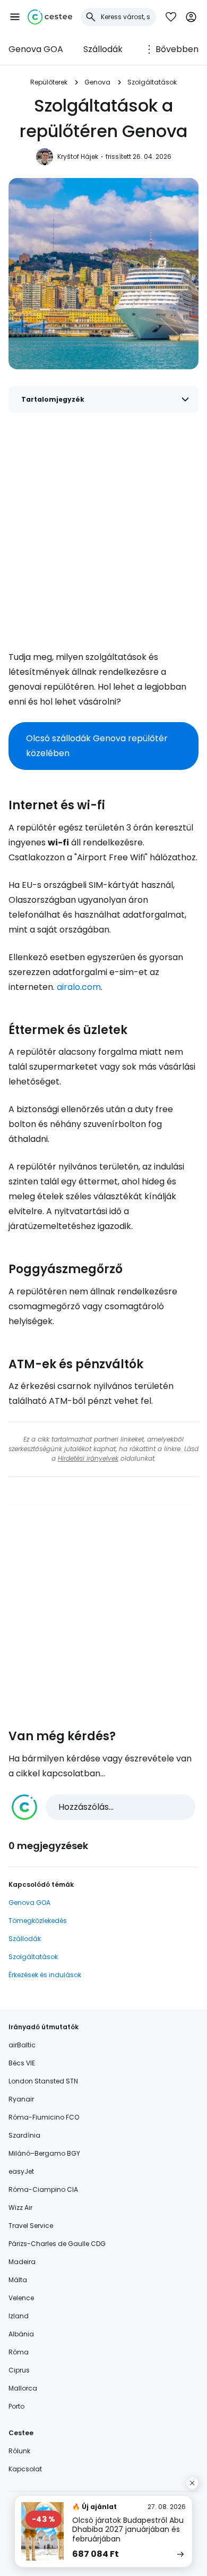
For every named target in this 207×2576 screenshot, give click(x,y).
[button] (15, 17)
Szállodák (103, 49)
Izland (19, 2316)
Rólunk (19, 2451)
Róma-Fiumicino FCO (44, 2117)
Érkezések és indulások (45, 1975)
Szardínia (24, 2135)
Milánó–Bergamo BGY (44, 2153)
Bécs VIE (22, 2063)
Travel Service (31, 2226)
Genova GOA (36, 49)
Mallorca (23, 2388)
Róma (19, 2352)
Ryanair (21, 2099)
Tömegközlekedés (38, 1921)
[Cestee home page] (50, 17)
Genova (97, 82)
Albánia (21, 2334)
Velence (21, 2298)
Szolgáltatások (152, 82)
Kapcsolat (25, 2469)
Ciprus (19, 2370)
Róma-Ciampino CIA (43, 2189)
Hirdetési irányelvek (88, 1458)
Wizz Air (20, 2208)
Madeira (22, 2262)
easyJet (21, 2171)
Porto (16, 2406)
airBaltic (22, 2045)
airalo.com (79, 987)
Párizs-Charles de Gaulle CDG (57, 2244)
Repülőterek (49, 82)
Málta (18, 2280)
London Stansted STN (43, 2081)
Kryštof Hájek (78, 156)
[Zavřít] (192, 2483)
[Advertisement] (103, 529)
